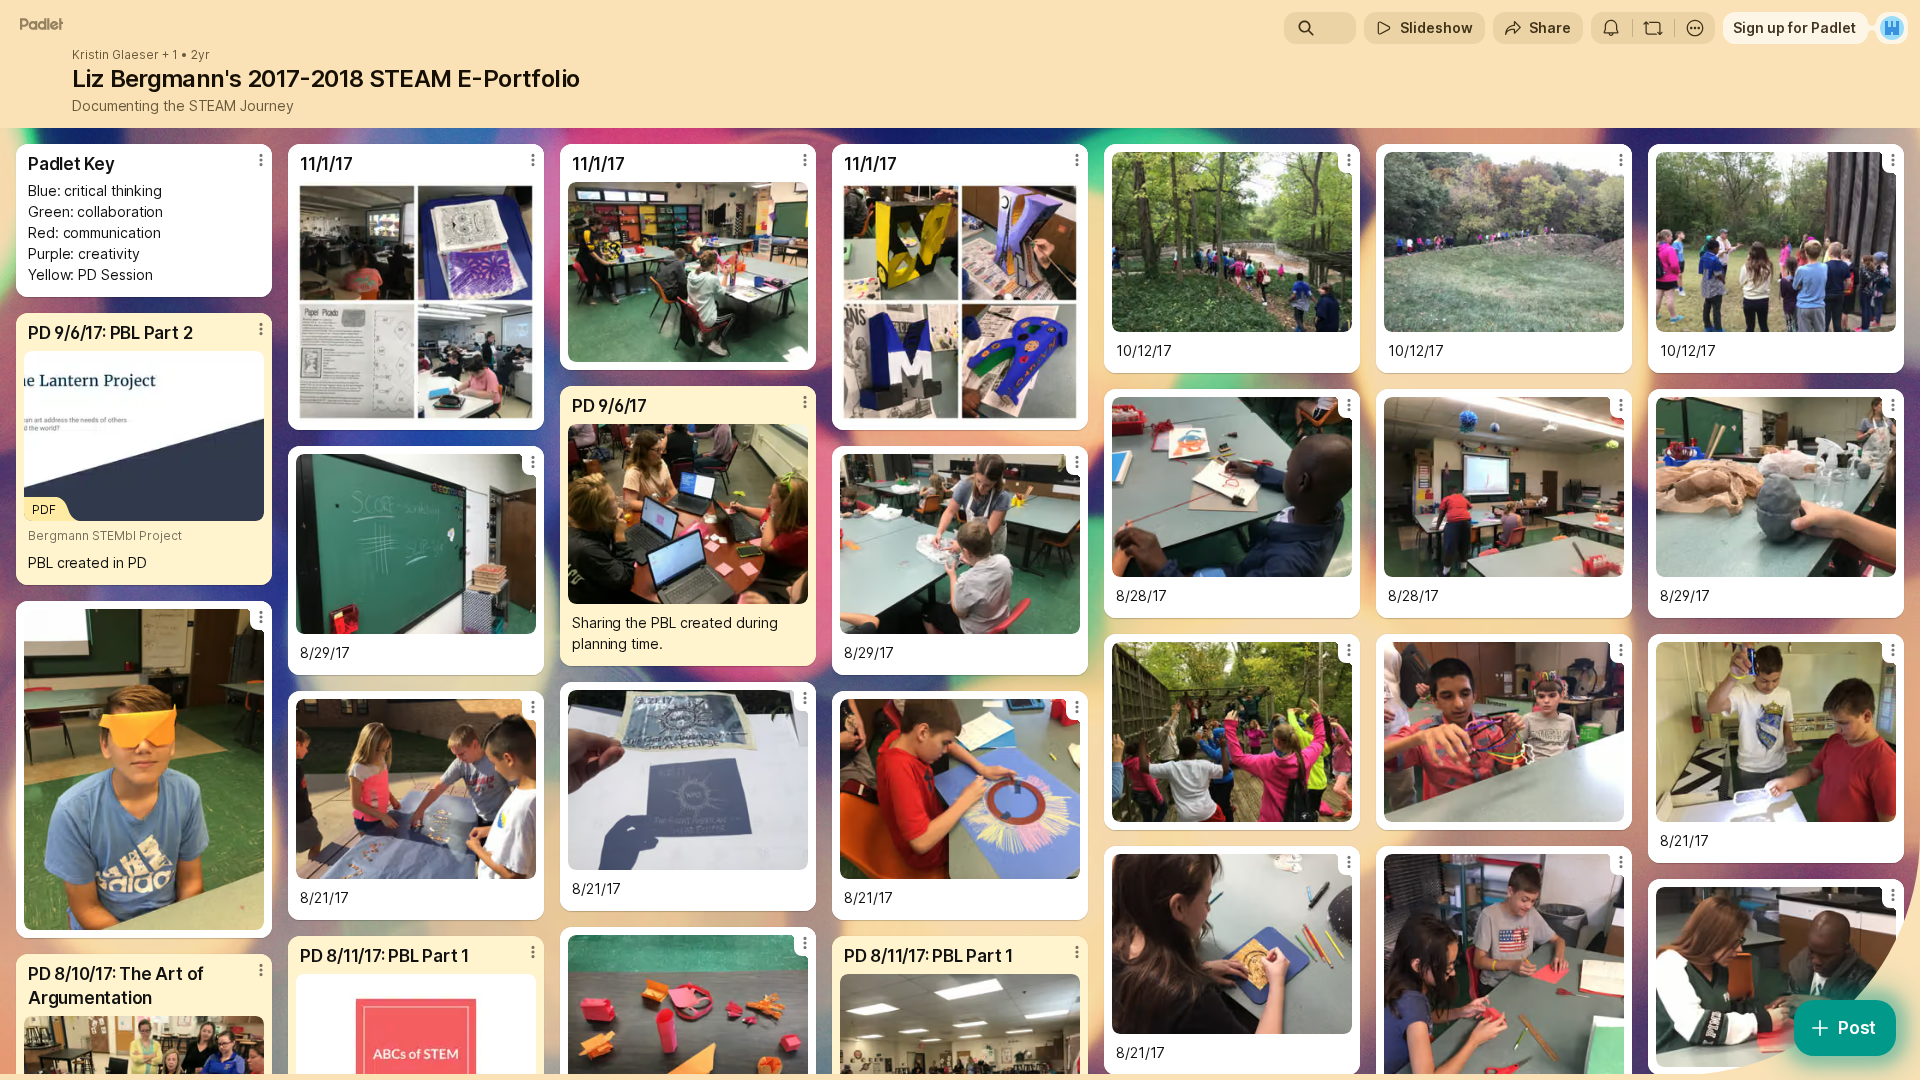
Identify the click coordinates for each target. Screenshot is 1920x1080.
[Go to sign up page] (1892, 28)
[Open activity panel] (1611, 28)
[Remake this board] (1653, 28)
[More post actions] (261, 160)
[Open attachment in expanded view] (416, 302)
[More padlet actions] (1695, 28)
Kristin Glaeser (115, 55)
